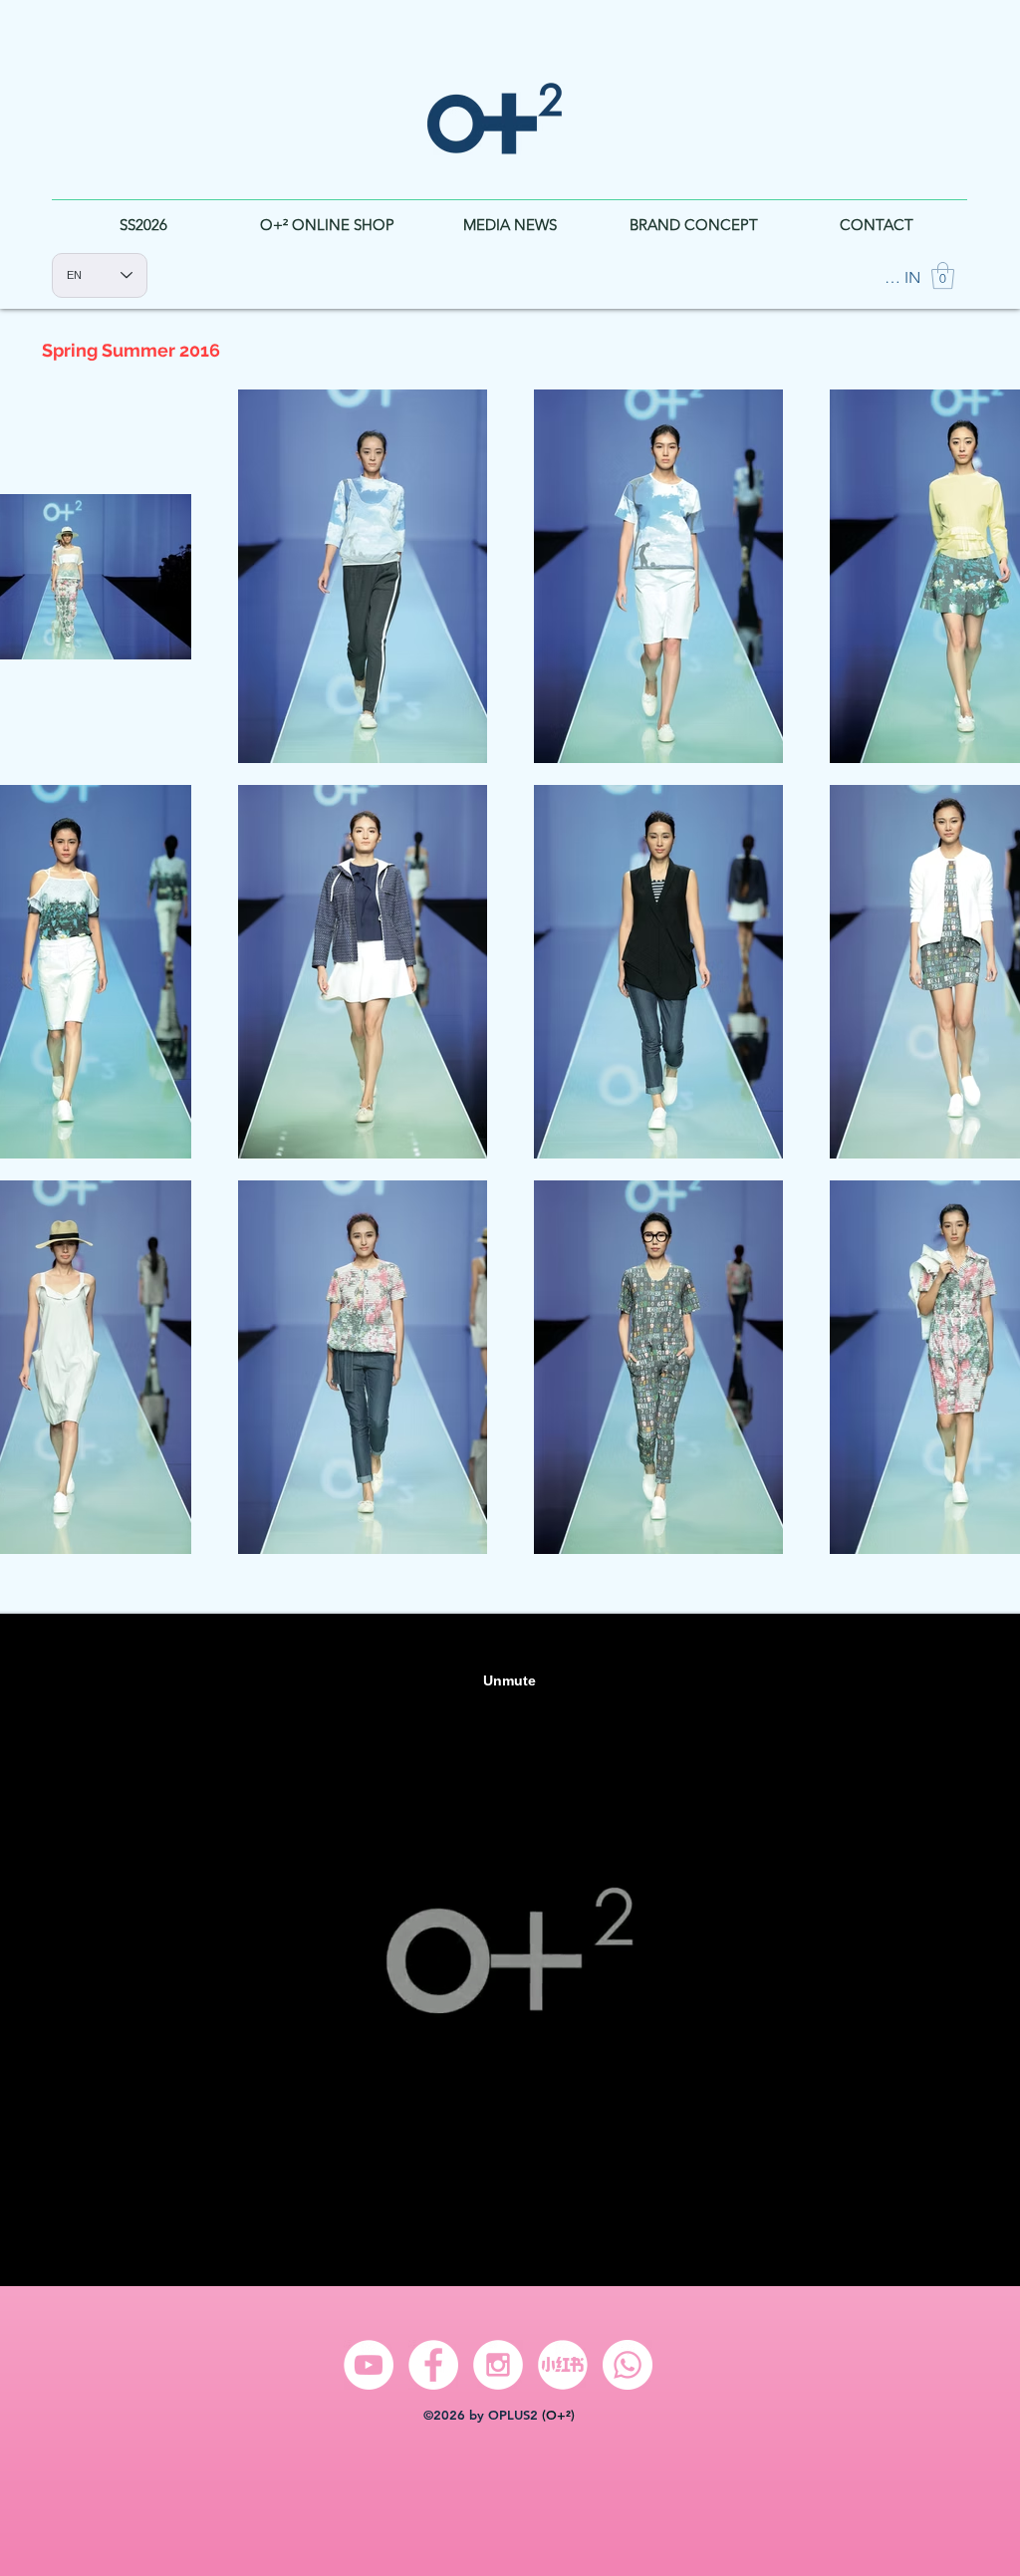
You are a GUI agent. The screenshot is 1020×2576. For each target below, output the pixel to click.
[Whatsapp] (628, 2365)
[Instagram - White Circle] (498, 2365)
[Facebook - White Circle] (433, 2365)
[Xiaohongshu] (563, 2365)
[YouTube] (369, 2365)
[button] (943, 275)
